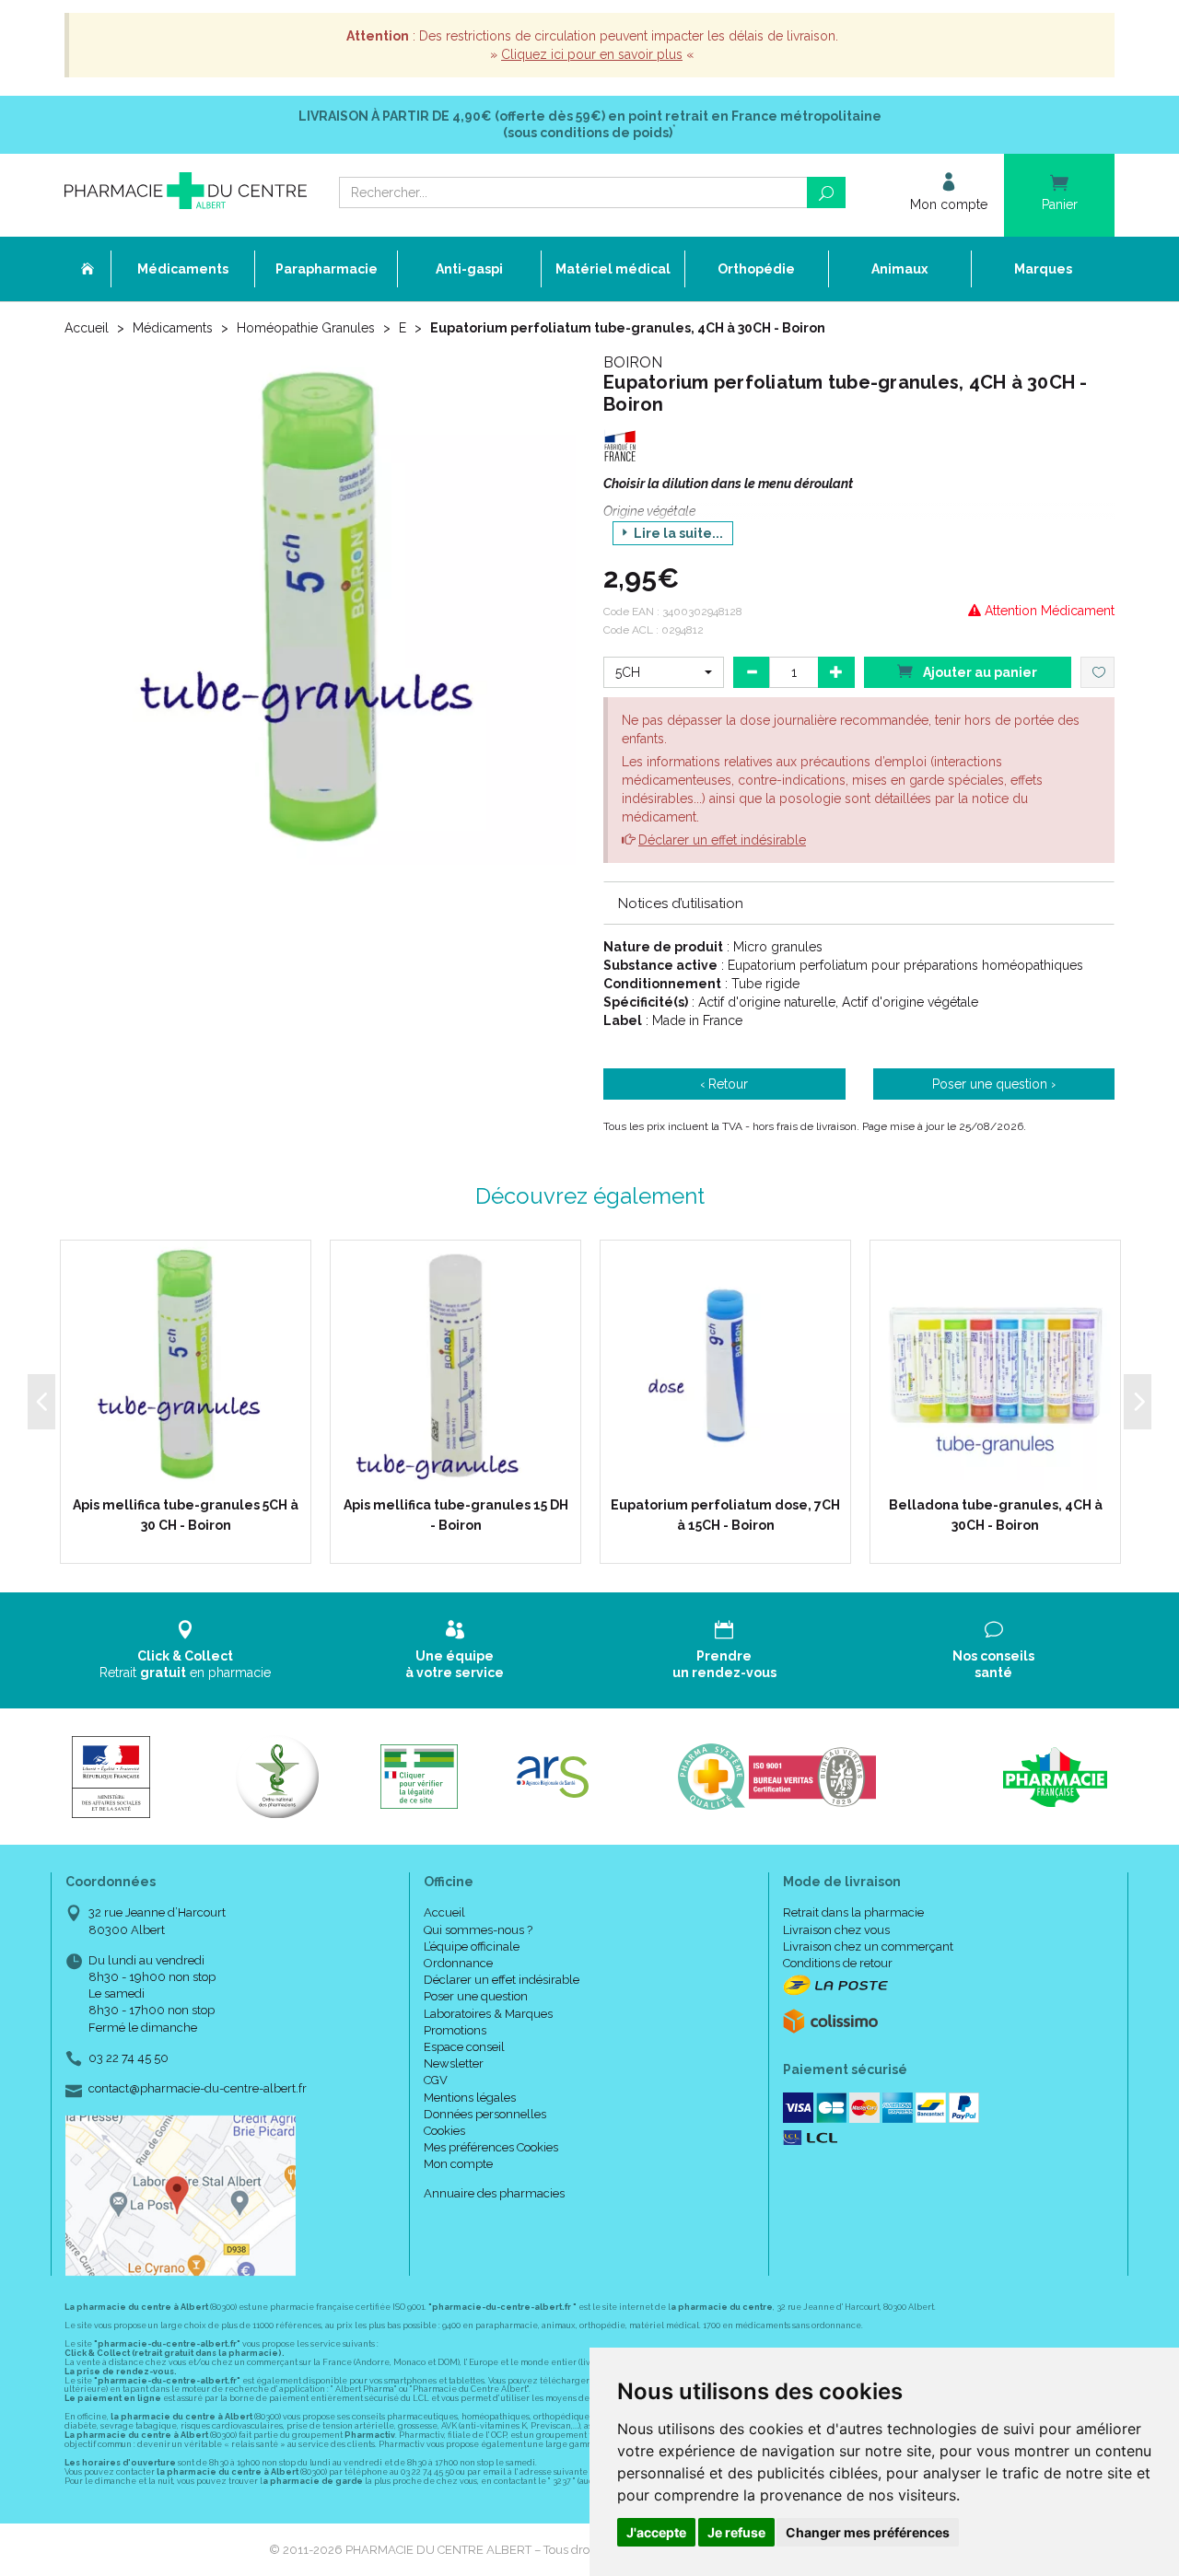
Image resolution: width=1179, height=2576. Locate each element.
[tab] (859, 903)
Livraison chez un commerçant (868, 1947)
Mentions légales (470, 2098)
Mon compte (458, 2164)
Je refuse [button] (736, 2532)
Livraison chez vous (836, 1930)
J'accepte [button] (656, 2532)
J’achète (197, 1472)
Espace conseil (464, 2047)
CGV (436, 2080)
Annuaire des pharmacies (494, 2193)
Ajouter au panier (979, 672)
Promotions (455, 2030)
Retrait (185, 1664)
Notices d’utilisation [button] (681, 903)
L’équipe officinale (472, 1947)
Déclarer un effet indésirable (722, 840)
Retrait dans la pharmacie (853, 1912)
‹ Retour (724, 1084)
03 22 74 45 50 (128, 2058)
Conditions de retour (838, 1963)
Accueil (87, 328)
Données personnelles (485, 2114)
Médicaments (173, 328)
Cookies (444, 2131)
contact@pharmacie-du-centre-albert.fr (198, 2089)
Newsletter (454, 2063)
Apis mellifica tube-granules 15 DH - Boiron (456, 1515)
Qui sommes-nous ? (478, 1930)
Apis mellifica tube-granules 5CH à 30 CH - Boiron (186, 1515)
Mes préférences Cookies (491, 2147)
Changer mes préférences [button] (868, 2532)
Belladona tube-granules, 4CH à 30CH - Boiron (996, 1515)
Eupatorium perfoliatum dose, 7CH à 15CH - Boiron (725, 1515)
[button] (664, 672)
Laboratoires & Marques (488, 2014)
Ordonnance (458, 1963)
